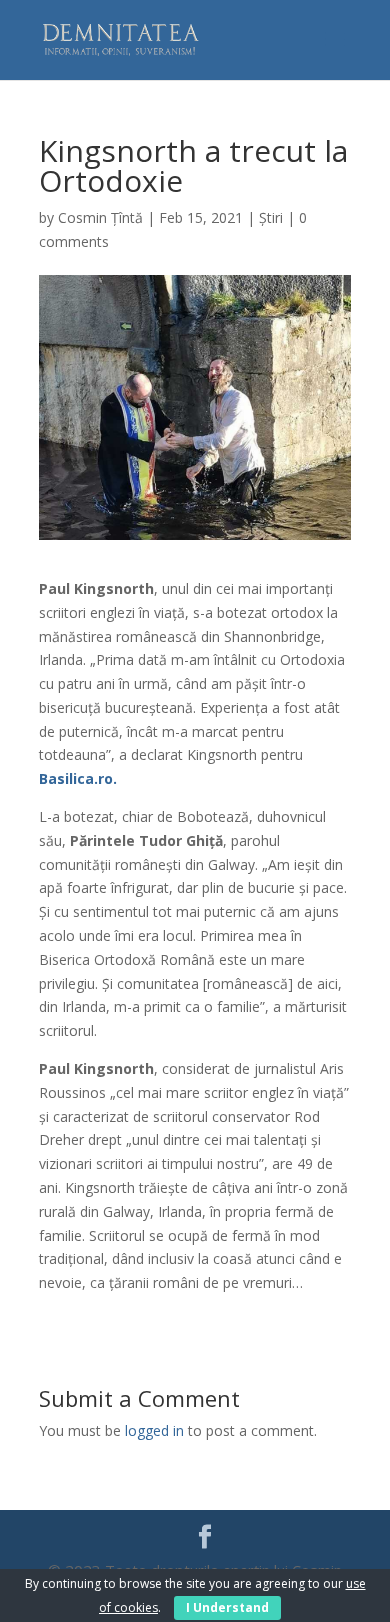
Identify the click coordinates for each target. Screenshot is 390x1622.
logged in (154, 1430)
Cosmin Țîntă (100, 217)
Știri (271, 217)
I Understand (227, 1607)
